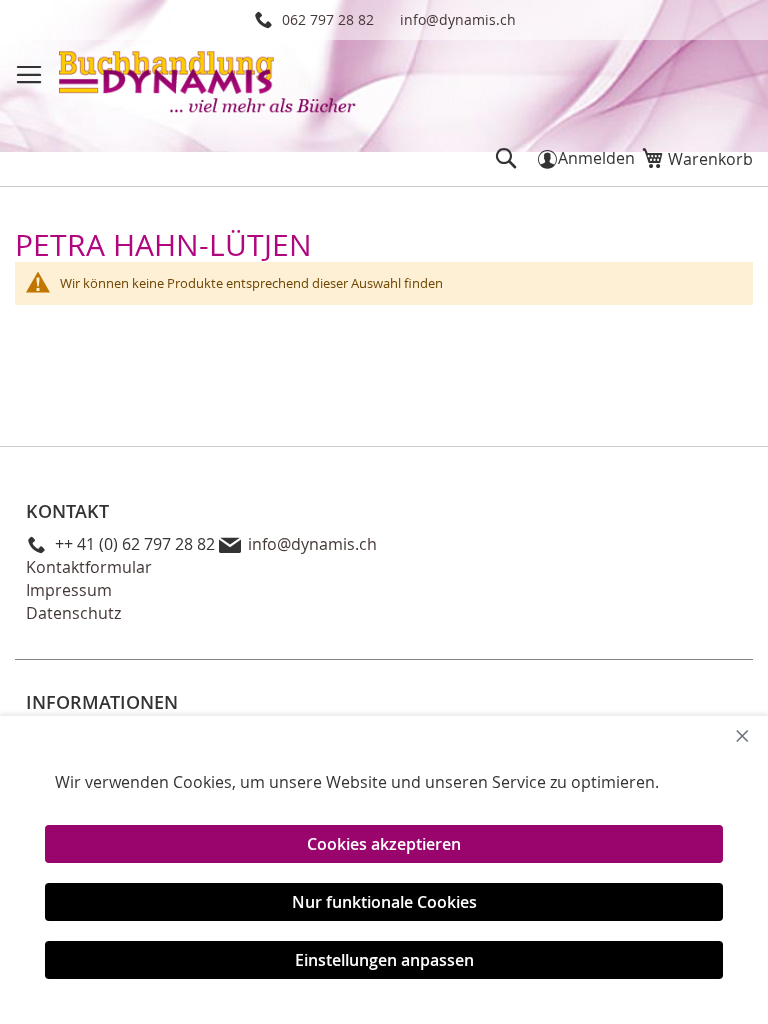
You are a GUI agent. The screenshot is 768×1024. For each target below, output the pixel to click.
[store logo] (209, 84)
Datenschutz (73, 613)
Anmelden (596, 158)
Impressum (69, 590)
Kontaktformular (89, 567)
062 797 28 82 (328, 19)
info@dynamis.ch (458, 19)
